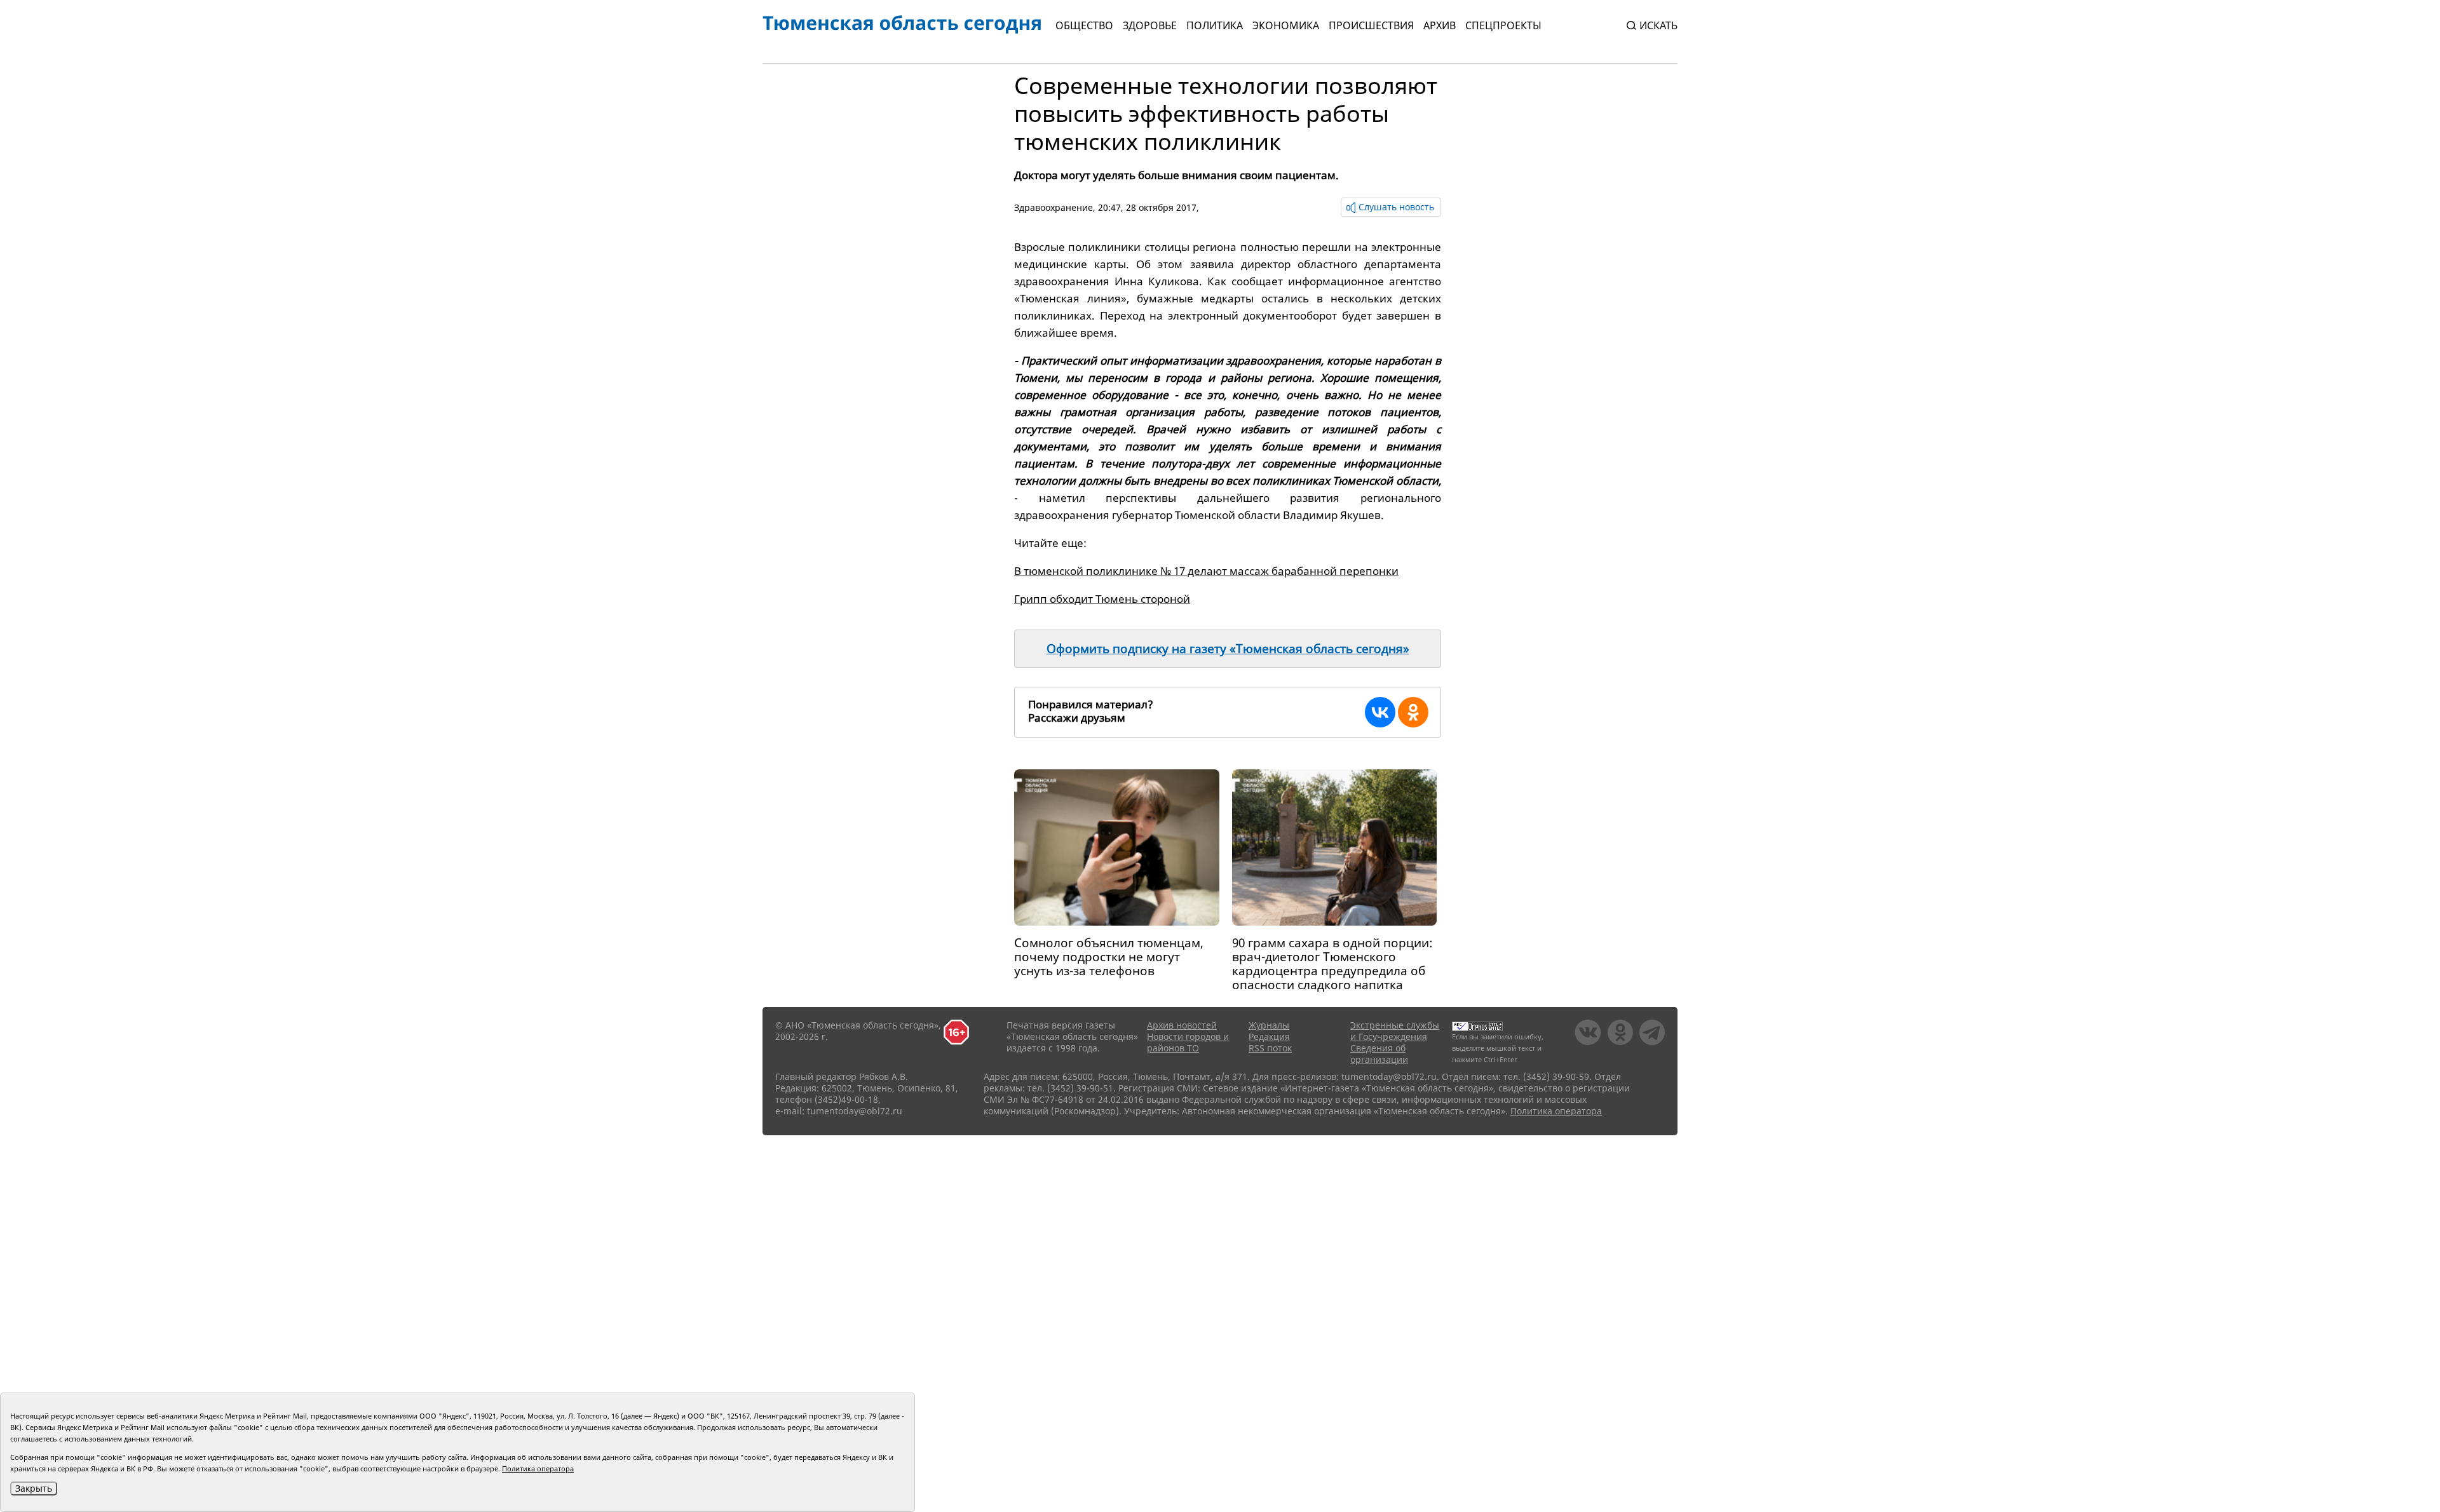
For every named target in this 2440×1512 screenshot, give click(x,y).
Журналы (1269, 1025)
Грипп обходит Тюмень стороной (1102, 599)
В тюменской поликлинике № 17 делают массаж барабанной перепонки (1206, 571)
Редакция (1269, 1036)
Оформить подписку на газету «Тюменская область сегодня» (1228, 649)
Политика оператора (1556, 1111)
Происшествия (1371, 25)
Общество (1084, 25)
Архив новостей (1182, 1025)
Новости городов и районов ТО (1188, 1042)
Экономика (1286, 25)
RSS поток (1270, 1048)
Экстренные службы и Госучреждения (1395, 1031)
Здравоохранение (1054, 207)
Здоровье (1150, 25)
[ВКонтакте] (1380, 712)
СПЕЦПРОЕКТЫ (1503, 25)
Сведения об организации (1379, 1054)
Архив (1440, 25)
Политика (1215, 25)
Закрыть (34, 1488)
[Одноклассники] (1413, 712)
